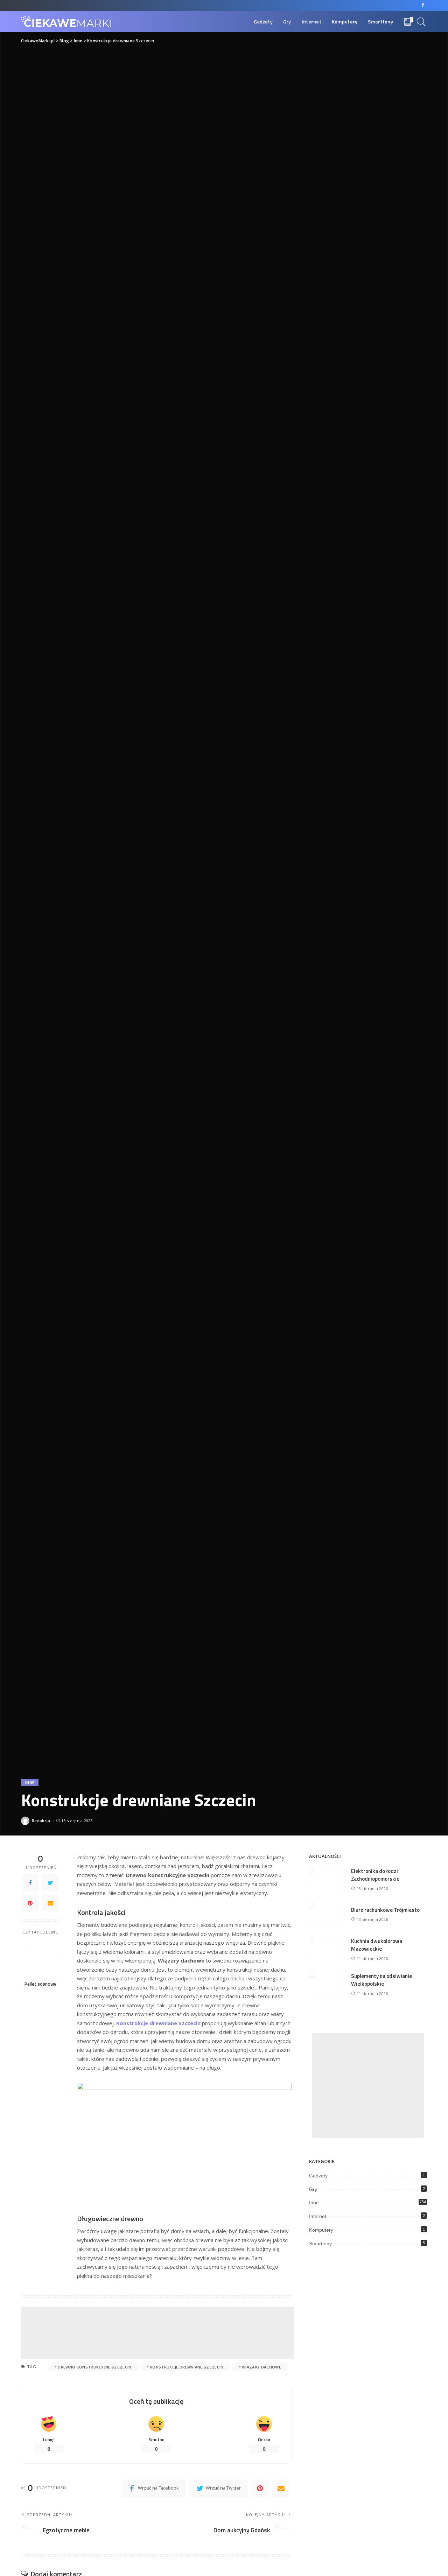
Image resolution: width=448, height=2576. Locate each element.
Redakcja (41, 1821)
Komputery (321, 2230)
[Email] (50, 1903)
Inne (30, 1782)
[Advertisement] (157, 2333)
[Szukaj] (421, 22)
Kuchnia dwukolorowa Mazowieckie (377, 1945)
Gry (313, 2189)
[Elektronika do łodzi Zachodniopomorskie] (327, 1880)
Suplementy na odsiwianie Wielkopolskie (381, 1980)
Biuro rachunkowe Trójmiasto (385, 1910)
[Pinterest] (30, 1903)
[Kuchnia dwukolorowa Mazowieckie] (327, 1950)
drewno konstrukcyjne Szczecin (94, 2367)
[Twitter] (50, 1883)
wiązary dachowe (261, 2367)
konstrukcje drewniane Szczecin (187, 2367)
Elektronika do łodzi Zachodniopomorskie (375, 1875)
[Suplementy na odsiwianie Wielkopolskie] (327, 1985)
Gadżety (318, 2176)
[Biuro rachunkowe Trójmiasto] (327, 1915)
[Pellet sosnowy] (40, 1958)
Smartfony (320, 2244)
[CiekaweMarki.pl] (66, 22)
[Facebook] (423, 6)
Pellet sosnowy (40, 1984)
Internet (318, 2216)
